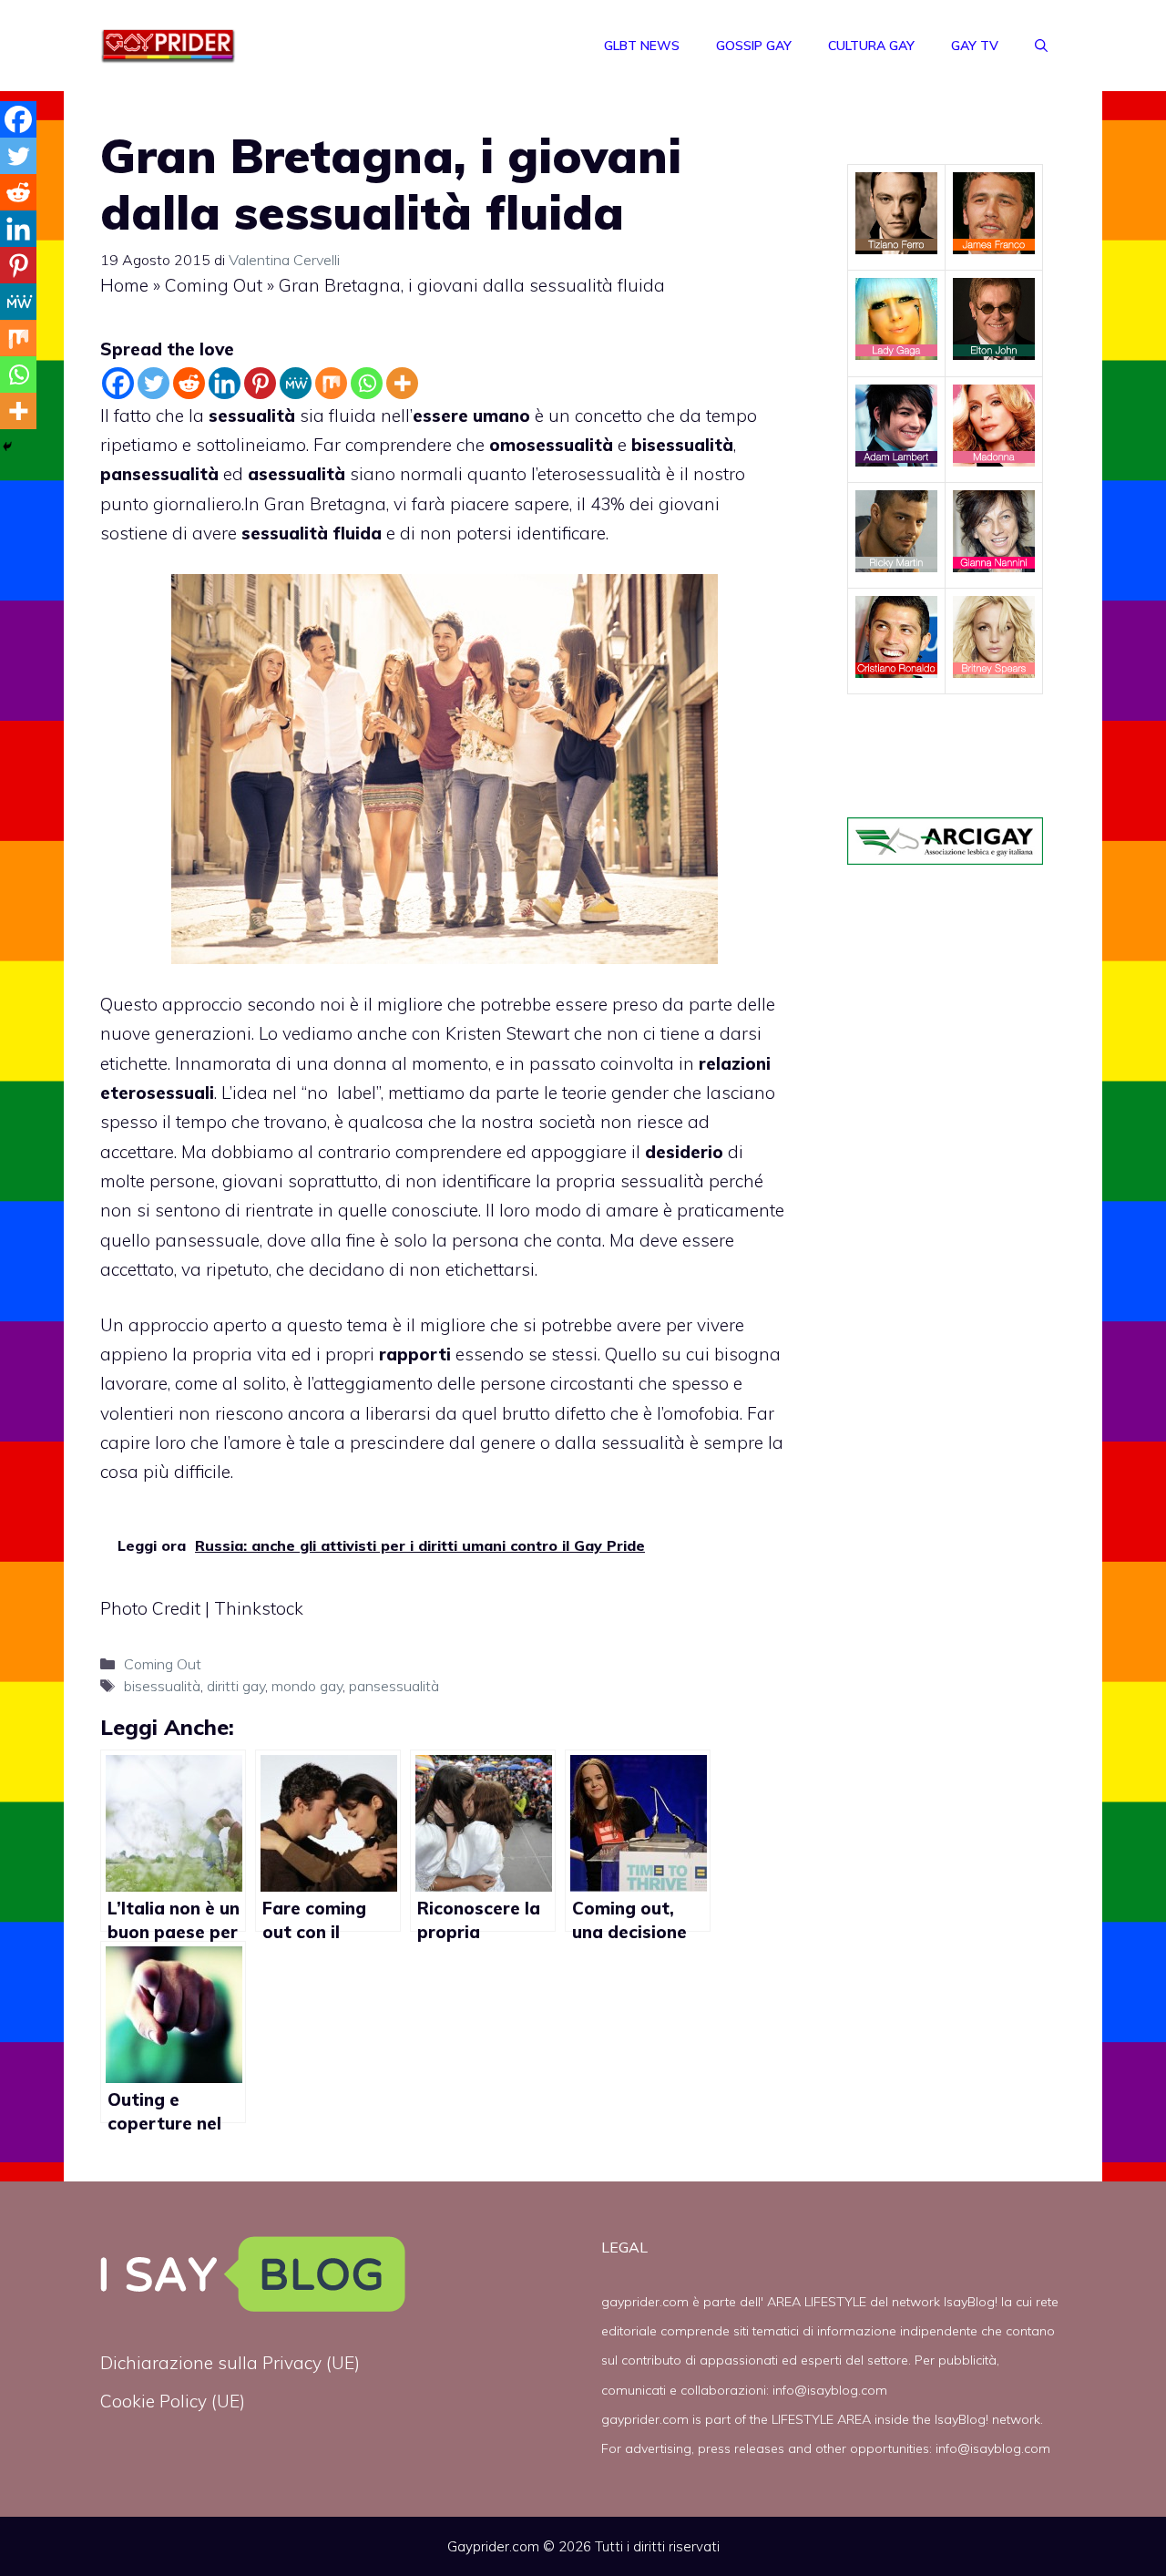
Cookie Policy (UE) (173, 2401)
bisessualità (162, 1686)
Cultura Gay (871, 46)
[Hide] (7, 446)
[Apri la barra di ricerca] (1041, 46)
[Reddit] (189, 383)
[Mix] (331, 383)
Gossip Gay (754, 46)
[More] (402, 383)
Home (124, 285)
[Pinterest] (260, 383)
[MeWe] (296, 383)
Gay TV (975, 46)
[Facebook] (118, 383)
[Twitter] (153, 383)
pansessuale (207, 1240)
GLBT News (642, 46)
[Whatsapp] (367, 383)
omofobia (701, 1413)
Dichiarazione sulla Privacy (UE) (230, 2363)
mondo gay (307, 1686)
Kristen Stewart (510, 1033)
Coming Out (214, 285)
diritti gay (236, 1686)
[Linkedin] (225, 383)
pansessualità (394, 1686)
